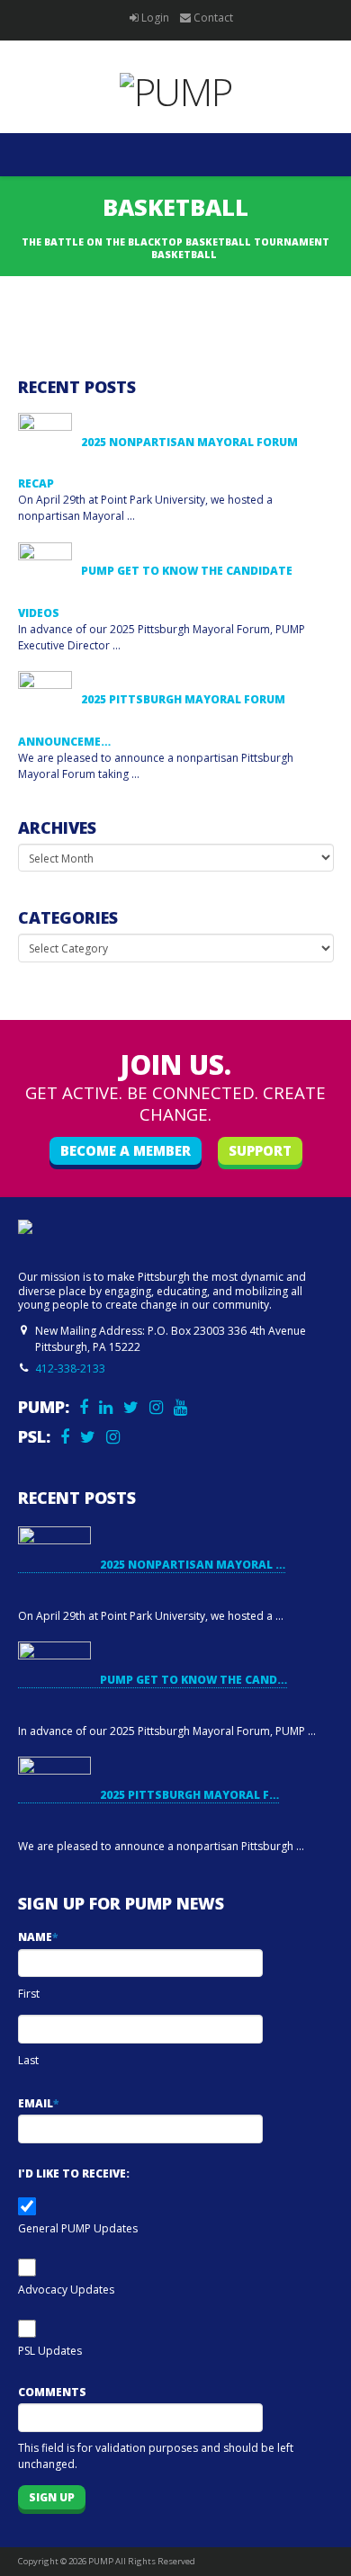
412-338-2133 (70, 1368)
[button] (176, 154)
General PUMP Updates (78, 2228)
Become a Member (126, 1150)
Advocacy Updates (66, 2290)
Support (260, 1150)
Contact (213, 18)
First (29, 1994)
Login (155, 18)
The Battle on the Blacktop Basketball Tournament (175, 242)
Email (38, 2103)
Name (38, 1937)
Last (28, 2060)
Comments (52, 2392)
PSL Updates (50, 2351)
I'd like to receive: (74, 2173)
